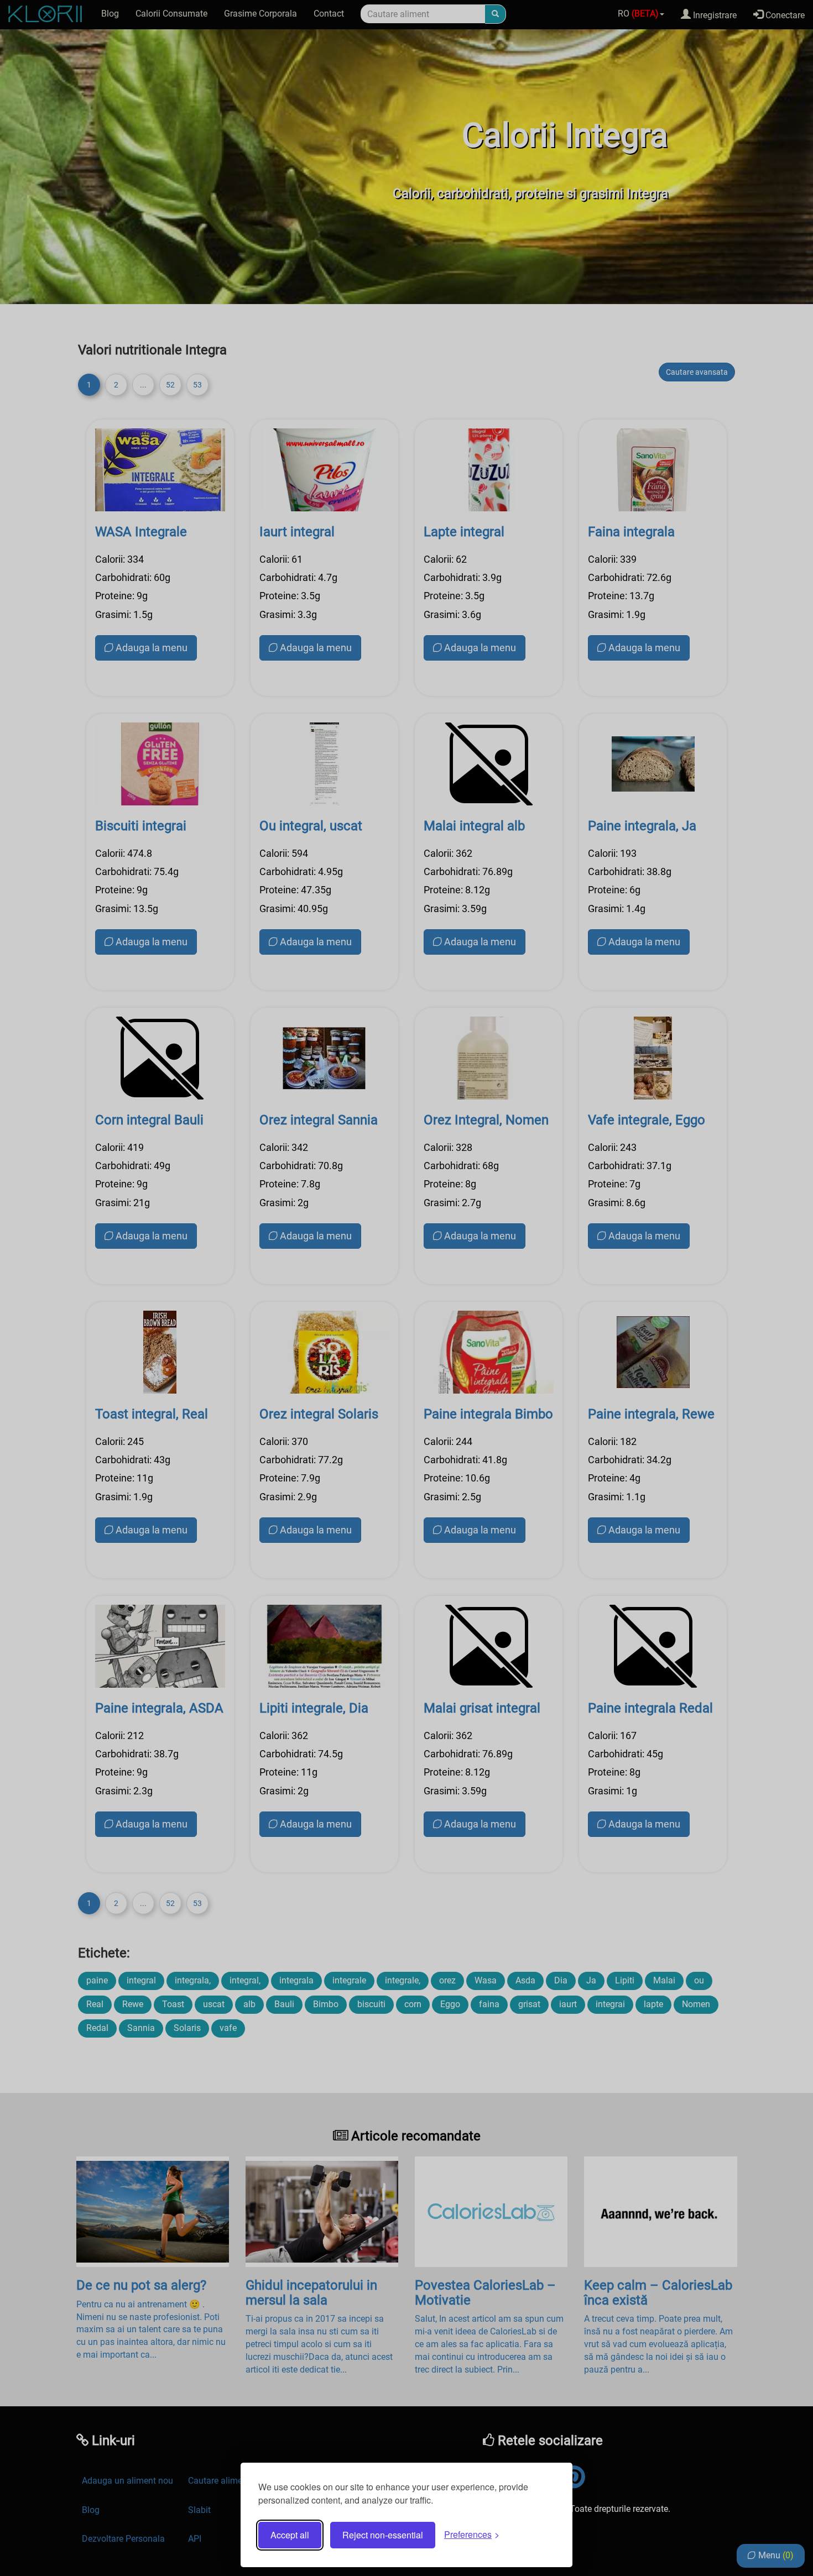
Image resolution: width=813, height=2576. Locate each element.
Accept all (290, 2535)
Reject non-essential (383, 2535)
